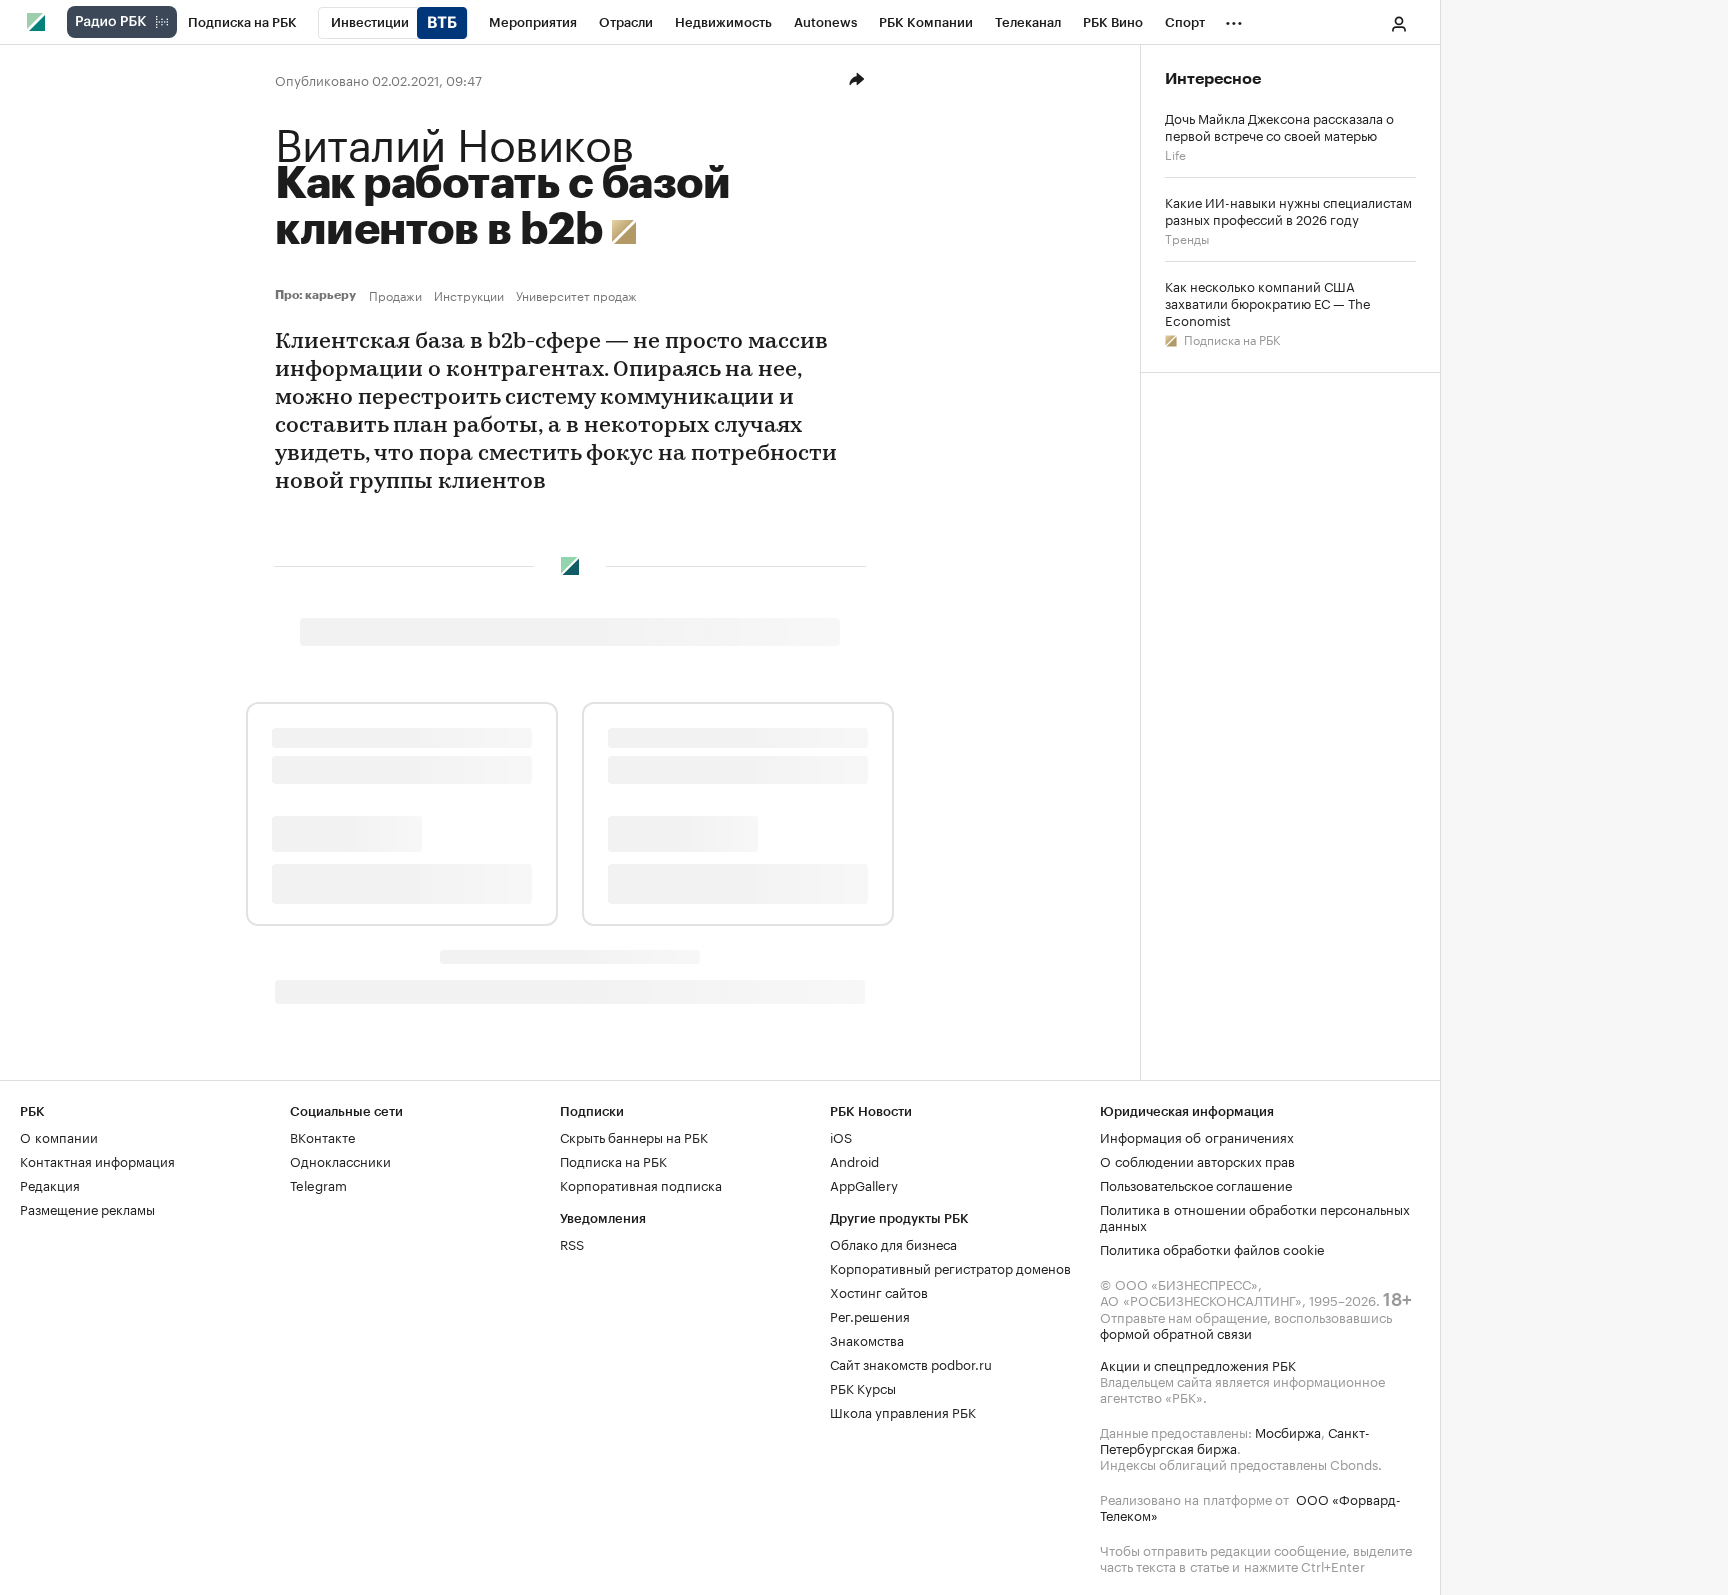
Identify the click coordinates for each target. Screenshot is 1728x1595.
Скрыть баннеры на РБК (634, 1136)
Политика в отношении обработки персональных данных (1255, 1216)
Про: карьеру (318, 295)
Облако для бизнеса (893, 1243)
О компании (59, 1136)
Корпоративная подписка (641, 1184)
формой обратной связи (1176, 1332)
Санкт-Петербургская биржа (1235, 1439)
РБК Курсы (863, 1387)
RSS (572, 1243)
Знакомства (867, 1339)
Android (854, 1160)
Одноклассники (340, 1160)
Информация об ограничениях (1197, 1136)
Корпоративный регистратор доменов (950, 1267)
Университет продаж (576, 295)
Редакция (50, 1184)
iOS (841, 1136)
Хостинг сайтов (879, 1291)
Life (1175, 153)
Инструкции (469, 295)
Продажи (395, 295)
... (1234, 19)
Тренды (1187, 237)
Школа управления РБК (903, 1411)
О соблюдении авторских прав (1197, 1160)
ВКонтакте (322, 1136)
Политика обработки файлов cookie (1212, 1248)
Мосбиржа (1288, 1431)
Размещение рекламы (87, 1208)
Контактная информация (97, 1160)
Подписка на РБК (1230, 338)
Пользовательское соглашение (1196, 1184)
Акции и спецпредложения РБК (1198, 1364)
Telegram (318, 1184)
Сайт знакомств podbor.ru (911, 1363)
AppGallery (864, 1184)
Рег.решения (870, 1315)
